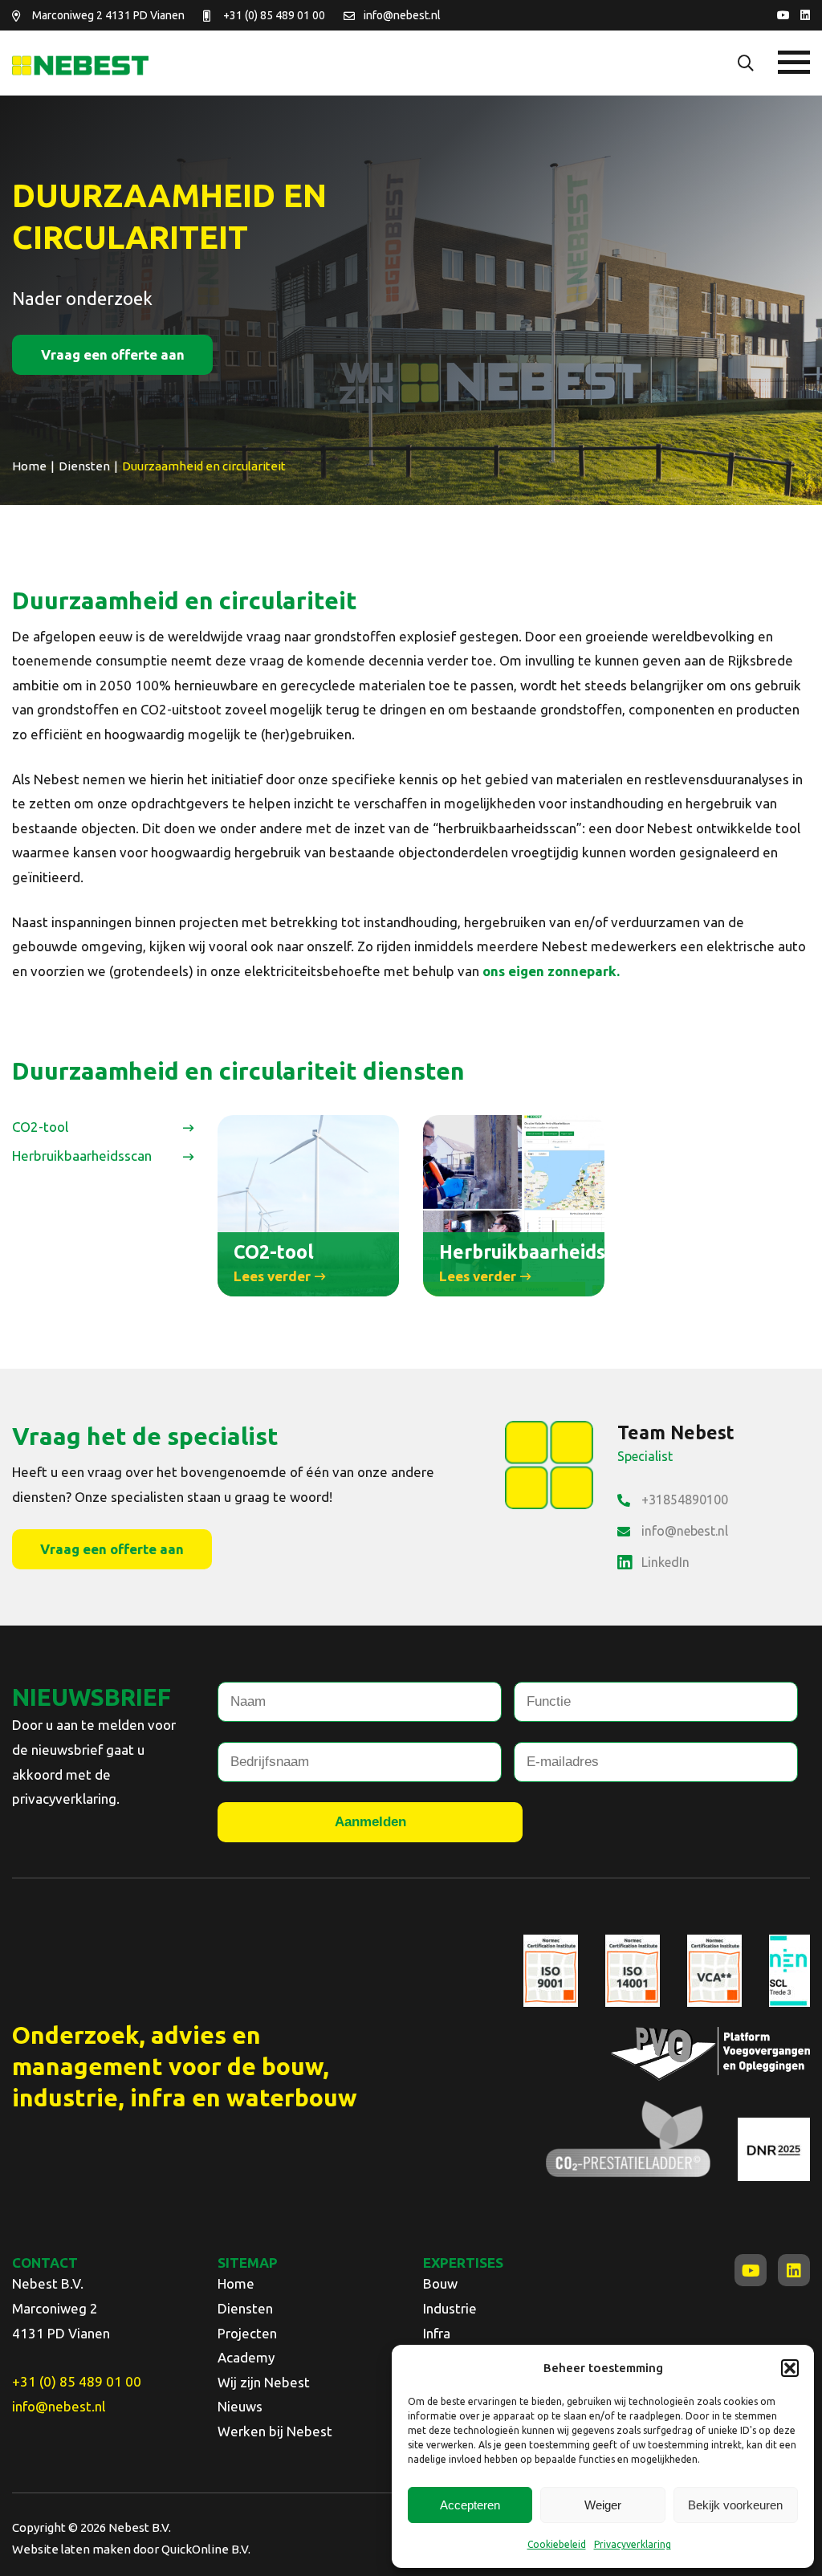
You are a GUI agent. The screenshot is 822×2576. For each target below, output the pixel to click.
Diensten (245, 2308)
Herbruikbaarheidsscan (82, 1156)
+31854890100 (685, 1500)
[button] (790, 2368)
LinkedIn (665, 1562)
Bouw (440, 2283)
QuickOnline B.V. (206, 2549)
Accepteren (470, 2505)
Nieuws (240, 2406)
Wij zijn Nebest (264, 2382)
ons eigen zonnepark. (551, 971)
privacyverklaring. (66, 1799)
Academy (246, 2357)
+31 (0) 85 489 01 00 (274, 15)
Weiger (603, 2505)
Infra (437, 2333)
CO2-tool (40, 1127)
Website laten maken (71, 2549)
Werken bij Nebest (275, 2431)
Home (236, 2283)
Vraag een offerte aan (113, 354)
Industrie (450, 2308)
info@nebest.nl (402, 15)
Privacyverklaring (633, 2544)
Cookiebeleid (557, 2544)
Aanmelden (370, 1822)
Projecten (247, 2333)
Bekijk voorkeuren (735, 2505)
